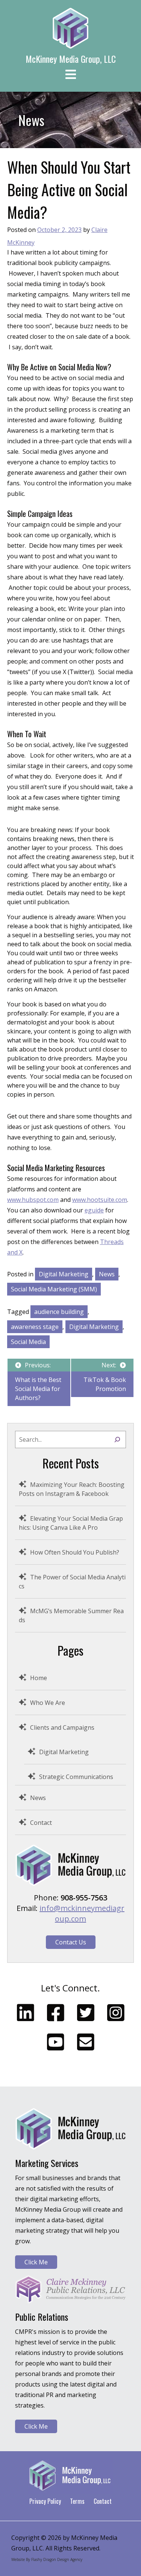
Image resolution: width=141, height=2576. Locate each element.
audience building (59, 1312)
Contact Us (71, 1942)
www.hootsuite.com (100, 1200)
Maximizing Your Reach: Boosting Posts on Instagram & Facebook (72, 1489)
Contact (41, 1823)
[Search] (117, 1440)
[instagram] (116, 2012)
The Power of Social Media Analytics (72, 1582)
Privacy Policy (45, 2501)
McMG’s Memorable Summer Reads (71, 1615)
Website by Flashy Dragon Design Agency (47, 2559)
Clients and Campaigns (62, 1727)
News (107, 1274)
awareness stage (35, 1327)
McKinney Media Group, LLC (71, 59)
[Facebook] (56, 2012)
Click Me (36, 2262)
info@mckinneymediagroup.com (82, 1913)
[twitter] (86, 2012)
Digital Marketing (64, 1274)
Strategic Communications (76, 1777)
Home (39, 1678)
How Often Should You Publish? (75, 1552)
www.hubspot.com (33, 1200)
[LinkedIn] (26, 2012)
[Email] (86, 2042)
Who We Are (48, 1703)
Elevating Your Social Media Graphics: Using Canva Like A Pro (71, 1523)
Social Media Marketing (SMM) (54, 1289)
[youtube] (56, 2042)
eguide (94, 1210)
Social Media (28, 1342)
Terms (77, 2501)
